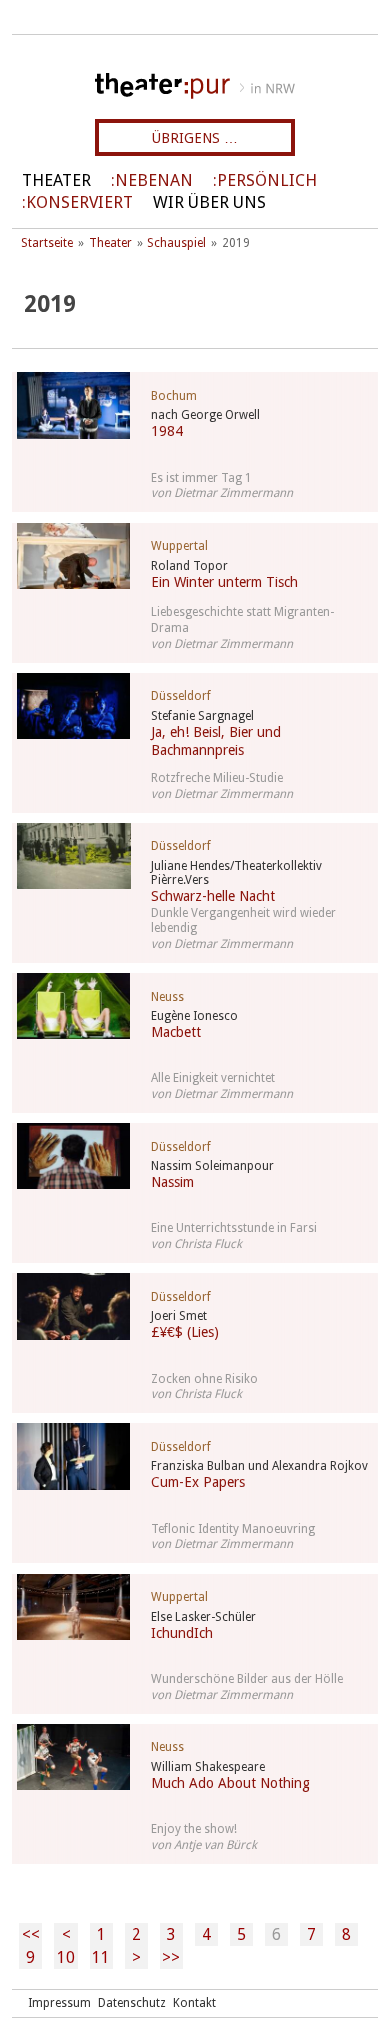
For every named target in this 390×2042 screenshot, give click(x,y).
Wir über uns (209, 202)
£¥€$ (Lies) (185, 1332)
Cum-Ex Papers (198, 1482)
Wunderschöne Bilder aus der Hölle (247, 1679)
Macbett (176, 1032)
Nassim (172, 1182)
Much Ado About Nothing (230, 1783)
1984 (167, 431)
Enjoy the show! (194, 1829)
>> (171, 1957)
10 (66, 1957)
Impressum (59, 2003)
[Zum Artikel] (69, 405)
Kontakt (194, 2003)
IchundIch (182, 1633)
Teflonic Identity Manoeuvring (233, 1529)
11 (101, 1957)
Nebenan (154, 180)
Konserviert (79, 202)
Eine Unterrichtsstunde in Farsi (234, 1228)
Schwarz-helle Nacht (213, 896)
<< (31, 1934)
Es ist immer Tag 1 (201, 478)
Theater (56, 180)
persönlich (267, 180)
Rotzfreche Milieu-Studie (217, 778)
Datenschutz (132, 2003)
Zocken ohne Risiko (204, 1379)
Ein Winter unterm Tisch (224, 582)
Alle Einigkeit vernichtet (213, 1078)
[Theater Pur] (195, 86)
